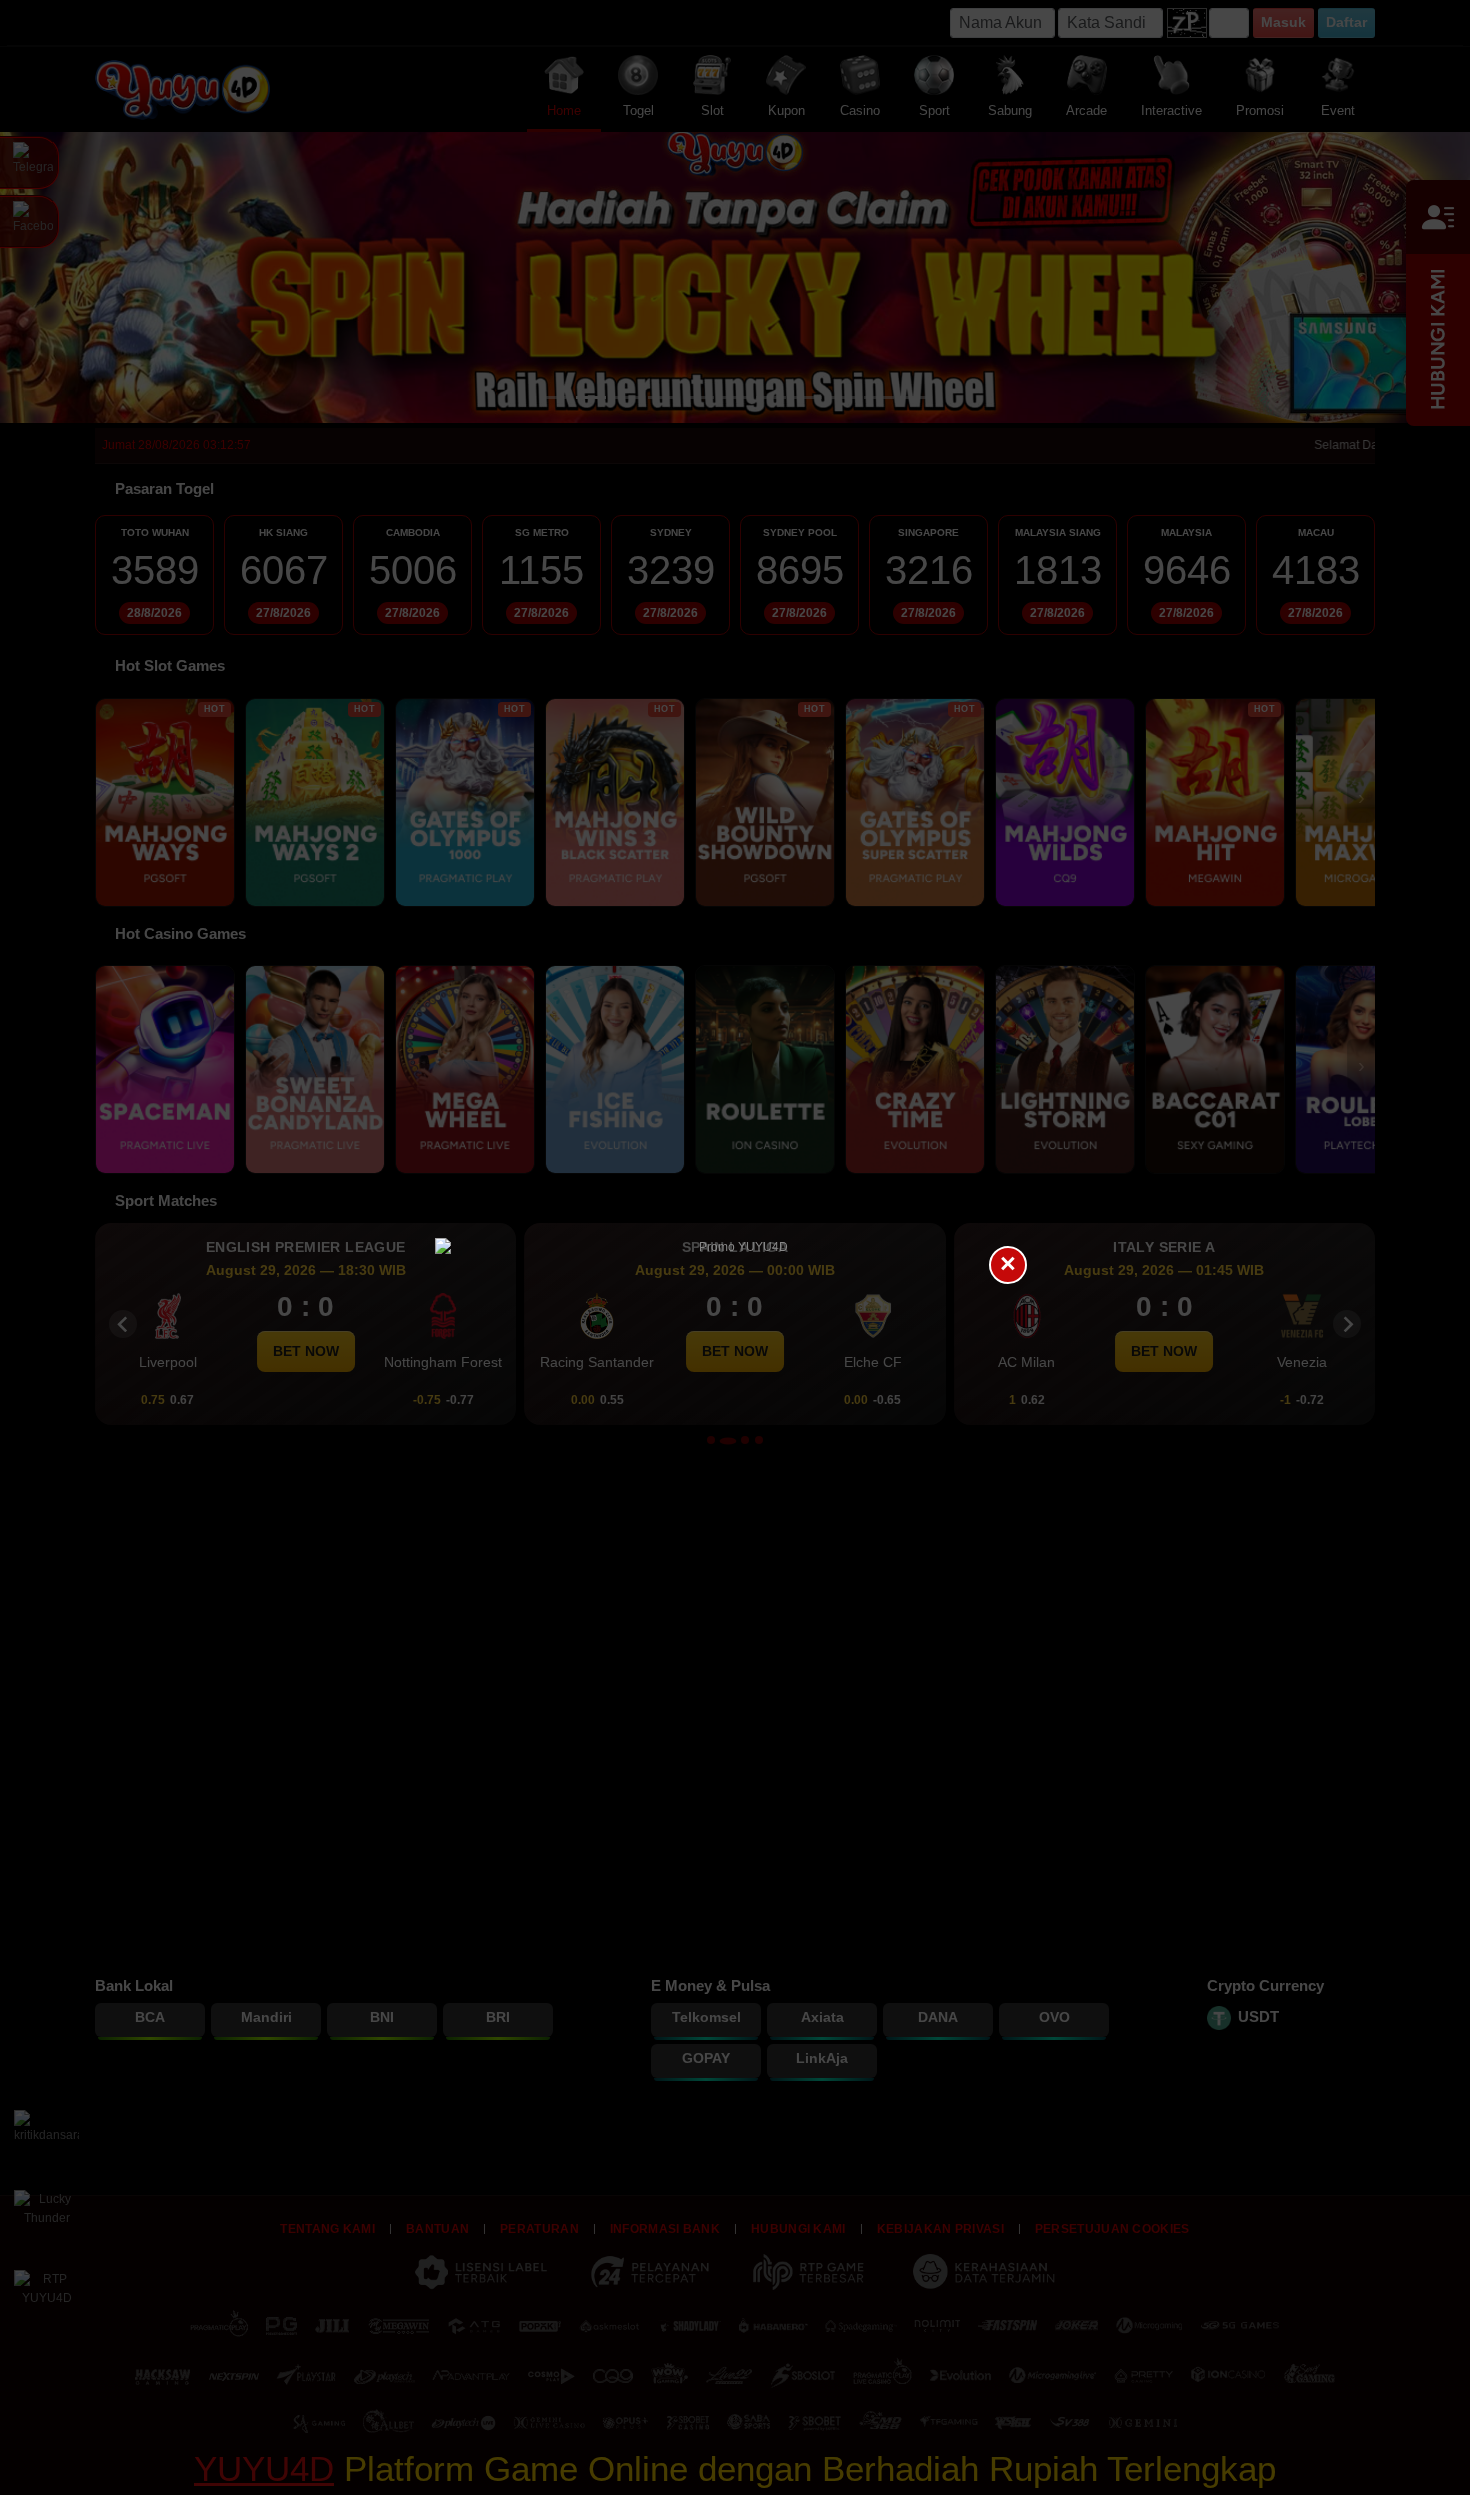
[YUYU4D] (735, 1247)
